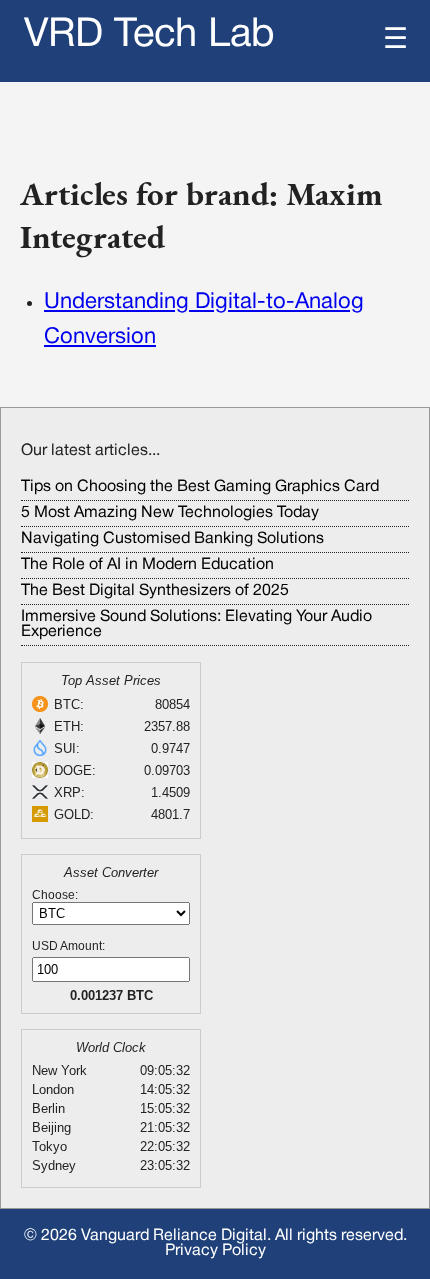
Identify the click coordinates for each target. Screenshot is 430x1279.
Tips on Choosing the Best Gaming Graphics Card (200, 487)
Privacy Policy (215, 1251)
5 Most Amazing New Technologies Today (170, 513)
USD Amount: (68, 946)
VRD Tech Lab (149, 35)
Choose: (55, 895)
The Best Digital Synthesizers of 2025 (155, 591)
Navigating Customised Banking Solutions (172, 539)
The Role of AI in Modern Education (147, 565)
